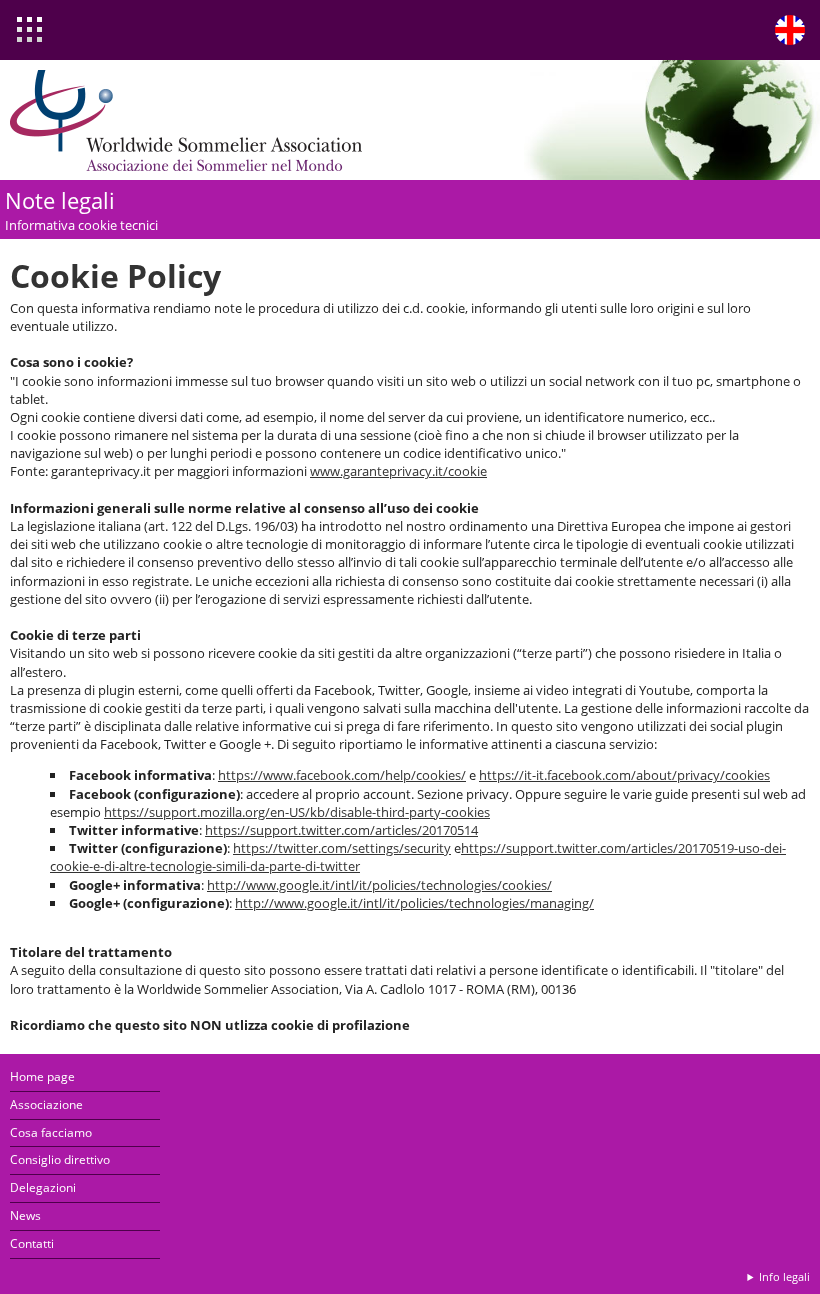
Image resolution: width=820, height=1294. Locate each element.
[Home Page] (190, 120)
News (25, 1215)
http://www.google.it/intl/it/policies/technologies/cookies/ (379, 885)
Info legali (784, 1276)
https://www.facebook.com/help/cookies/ (342, 775)
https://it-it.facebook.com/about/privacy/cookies (624, 775)
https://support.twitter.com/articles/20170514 (341, 830)
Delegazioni (43, 1187)
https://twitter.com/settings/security (342, 848)
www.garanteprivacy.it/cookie (398, 471)
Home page (42, 1076)
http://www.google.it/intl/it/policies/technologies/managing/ (414, 903)
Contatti (32, 1243)
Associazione (46, 1104)
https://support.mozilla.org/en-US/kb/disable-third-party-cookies (297, 812)
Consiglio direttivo (60, 1159)
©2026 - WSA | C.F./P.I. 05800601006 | (643, 1276)
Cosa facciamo (51, 1132)
